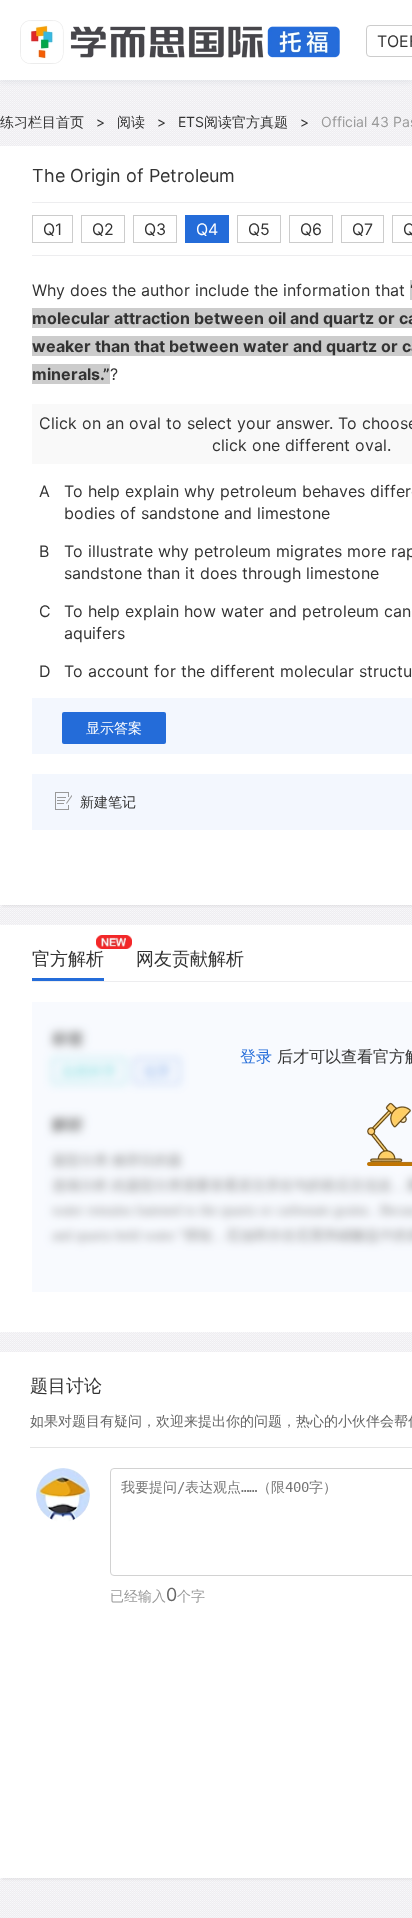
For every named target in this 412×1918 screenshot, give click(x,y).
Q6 (311, 229)
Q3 (155, 229)
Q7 (362, 229)
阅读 (131, 121)
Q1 (52, 229)
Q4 (207, 229)
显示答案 (114, 727)
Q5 (259, 229)
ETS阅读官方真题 (233, 121)
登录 (256, 1056)
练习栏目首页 (42, 121)
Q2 (103, 229)
